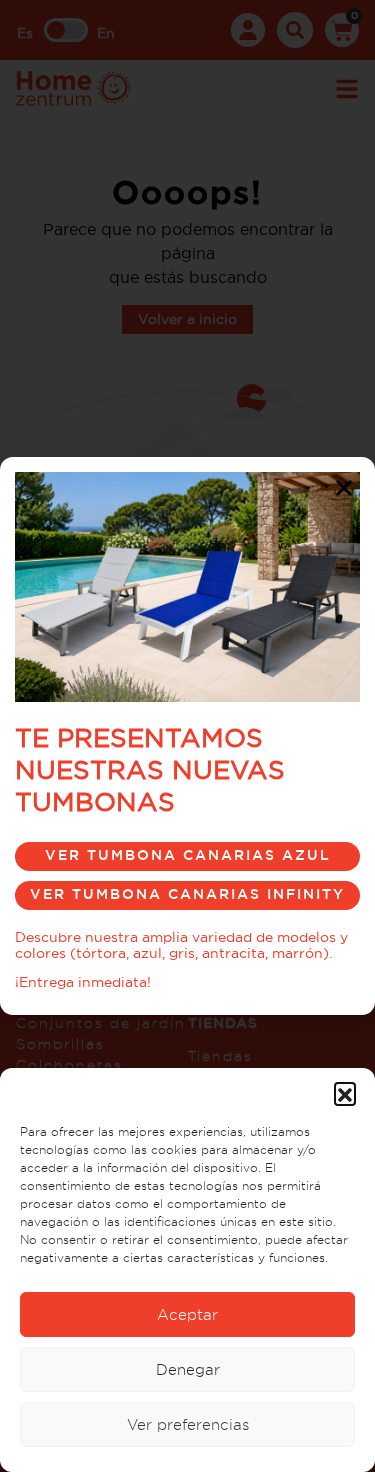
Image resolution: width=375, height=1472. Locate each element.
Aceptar (187, 1314)
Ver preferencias (188, 1424)
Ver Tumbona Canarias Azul (188, 855)
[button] (345, 1093)
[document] (187, 736)
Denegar (188, 1369)
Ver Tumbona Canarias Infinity (187, 894)
